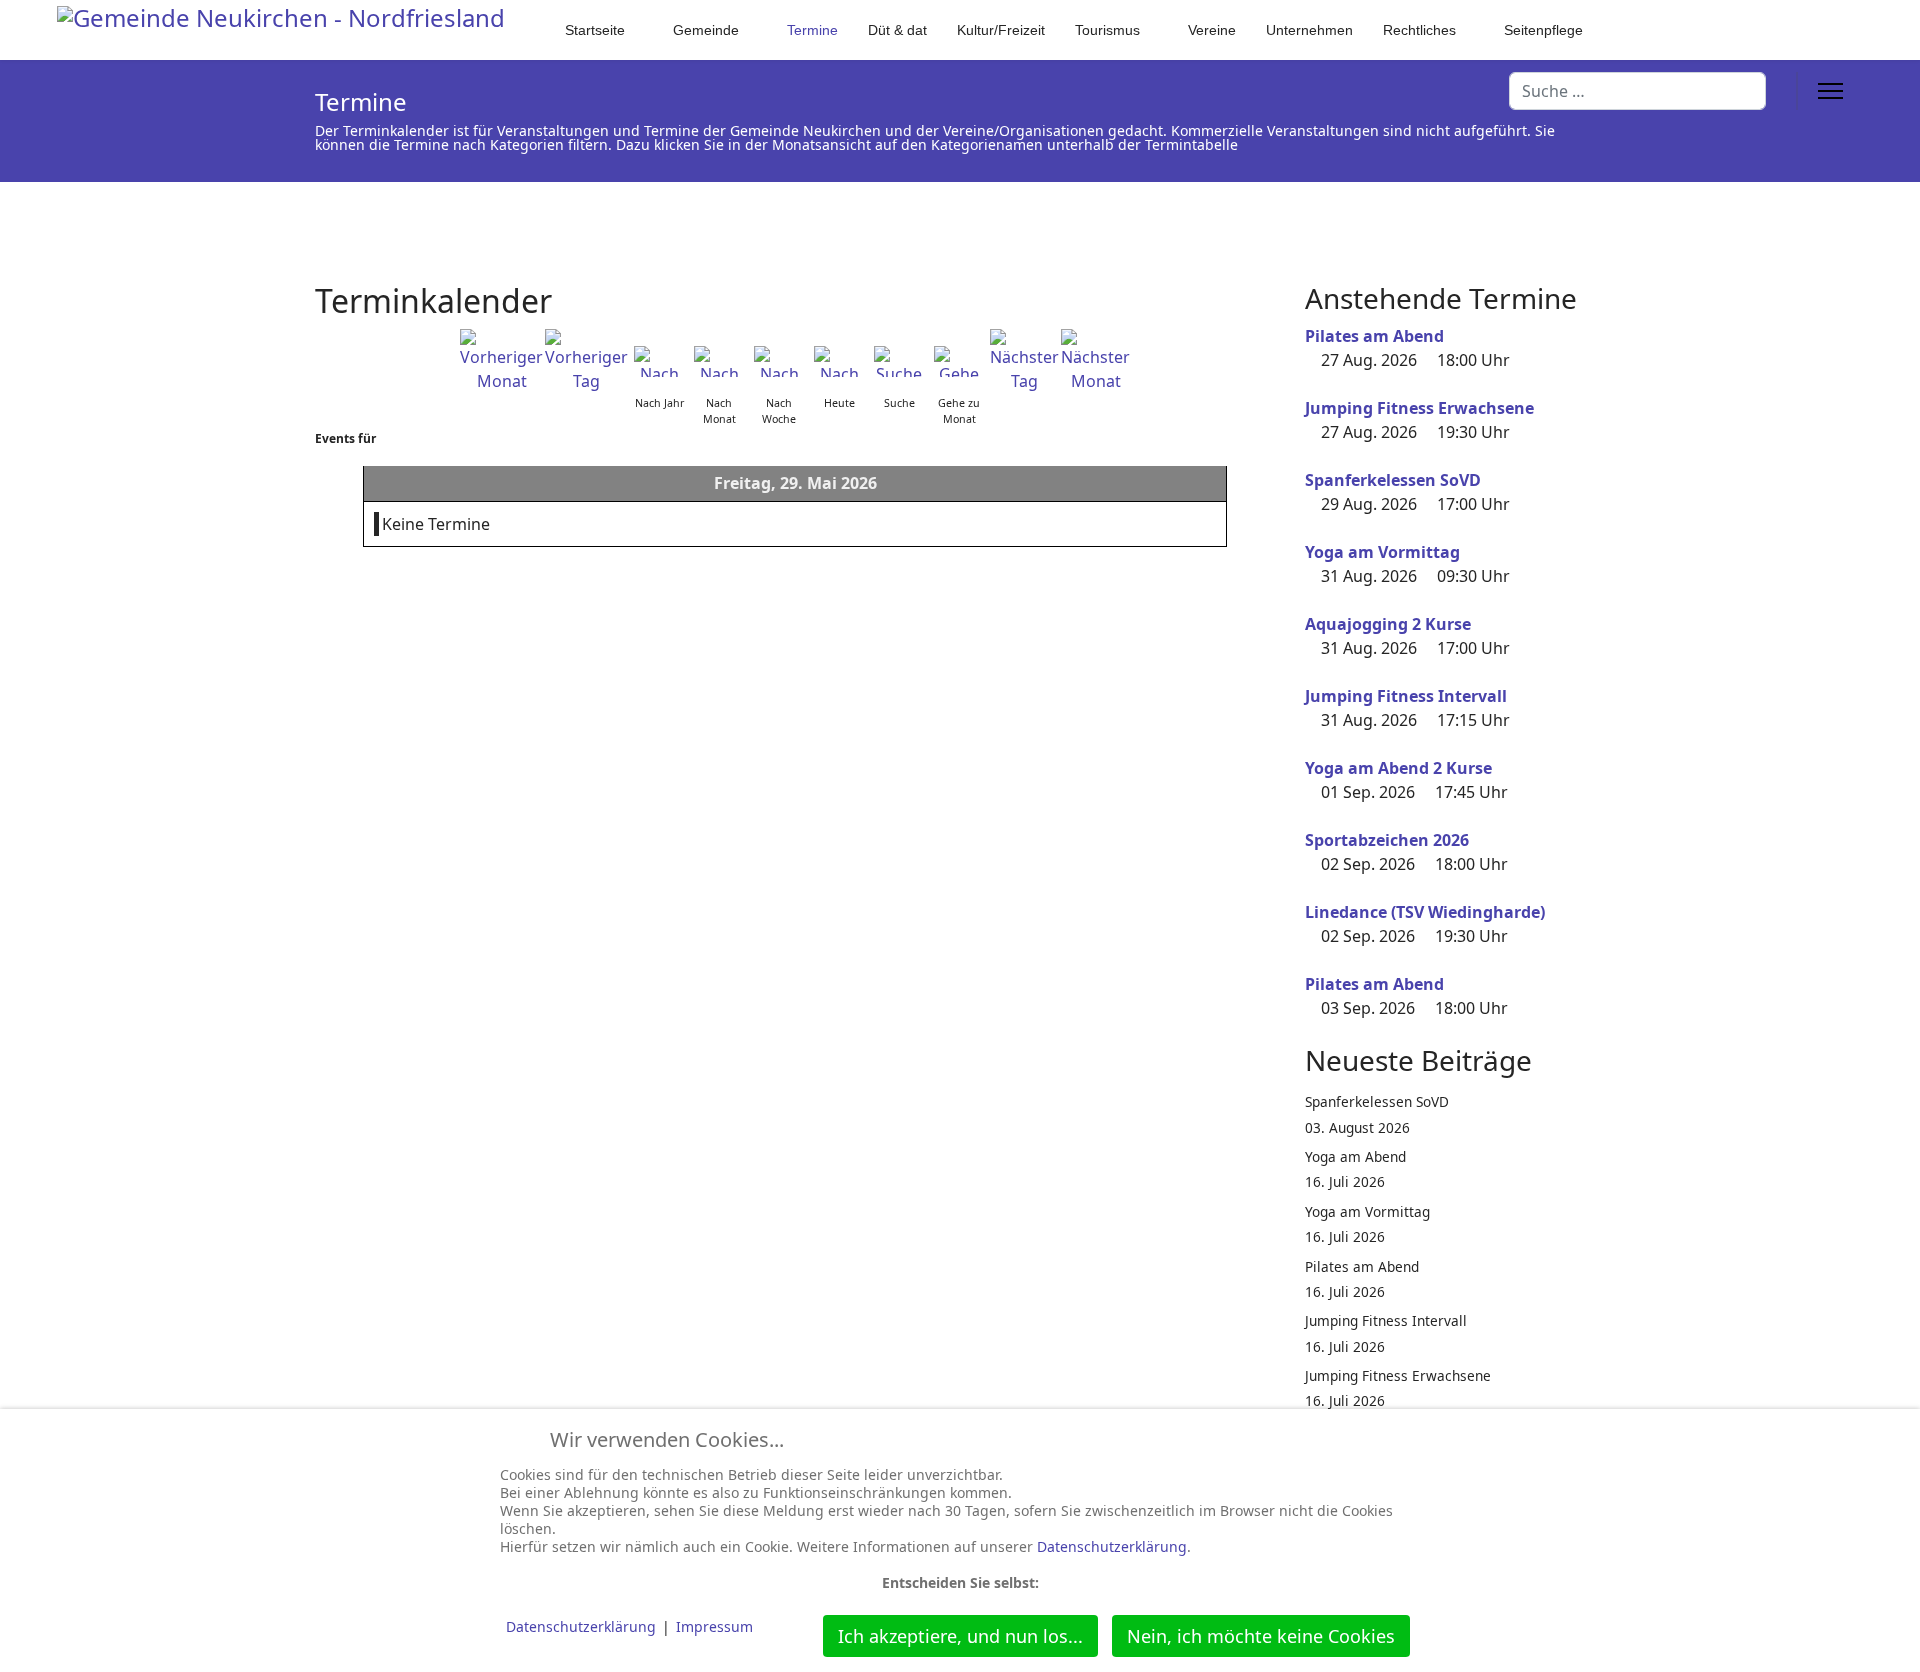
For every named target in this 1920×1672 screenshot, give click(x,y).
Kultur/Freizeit (1001, 30)
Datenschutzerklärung (1112, 1546)
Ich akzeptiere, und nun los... (960, 1636)
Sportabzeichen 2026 (1387, 840)
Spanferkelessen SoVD (1393, 480)
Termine (812, 30)
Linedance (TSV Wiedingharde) (1425, 912)
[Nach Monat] (719, 361)
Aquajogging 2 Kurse (1388, 624)
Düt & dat (897, 30)
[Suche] (899, 361)
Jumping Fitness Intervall (1406, 696)
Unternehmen (1309, 30)
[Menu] (1830, 91)
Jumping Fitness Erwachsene (1419, 408)
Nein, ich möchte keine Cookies (1261, 1636)
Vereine (1212, 30)
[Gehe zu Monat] (959, 361)
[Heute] (839, 361)
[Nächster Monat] (1095, 361)
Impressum (714, 1626)
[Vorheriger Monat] (501, 361)
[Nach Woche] (779, 361)
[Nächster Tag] (1024, 361)
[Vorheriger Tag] (586, 361)
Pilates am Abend (1374, 336)
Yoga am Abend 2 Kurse (1398, 768)
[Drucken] (1269, 289)
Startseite (595, 30)
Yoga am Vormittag (1382, 552)
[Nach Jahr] (659, 361)
